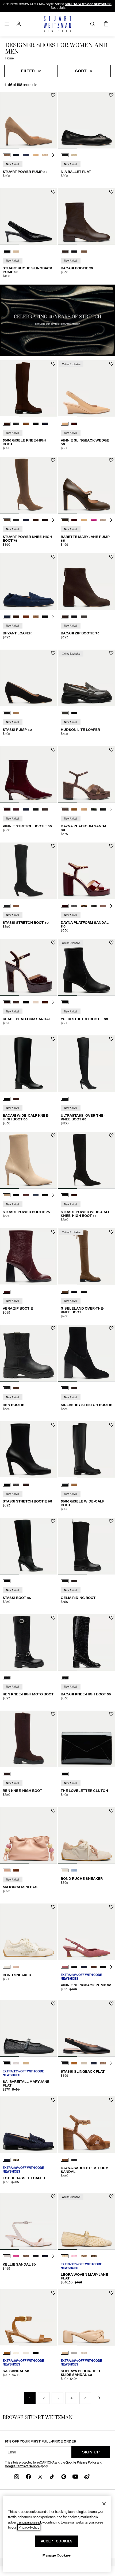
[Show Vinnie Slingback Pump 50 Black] (74, 1967)
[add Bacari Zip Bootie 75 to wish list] (111, 557)
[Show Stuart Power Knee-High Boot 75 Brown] (7, 520)
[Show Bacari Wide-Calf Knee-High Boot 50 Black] (7, 1099)
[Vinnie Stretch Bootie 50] (28, 774)
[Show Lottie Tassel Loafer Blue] (7, 2160)
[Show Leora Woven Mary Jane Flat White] (65, 2256)
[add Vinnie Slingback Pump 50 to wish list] (111, 1907)
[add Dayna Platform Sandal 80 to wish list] (111, 750)
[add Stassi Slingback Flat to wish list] (111, 2004)
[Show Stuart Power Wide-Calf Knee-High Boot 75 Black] (65, 1195)
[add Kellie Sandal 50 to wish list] (53, 2196)
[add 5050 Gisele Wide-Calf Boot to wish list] (111, 1425)
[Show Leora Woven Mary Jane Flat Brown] (94, 2256)
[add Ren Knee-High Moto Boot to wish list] (53, 1618)
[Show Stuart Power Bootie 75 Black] (16, 1195)
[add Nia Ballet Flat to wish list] (111, 95)
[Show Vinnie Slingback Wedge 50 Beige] (65, 424)
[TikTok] (52, 2476)
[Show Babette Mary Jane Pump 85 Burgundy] (74, 520)
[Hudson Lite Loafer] (87, 678)
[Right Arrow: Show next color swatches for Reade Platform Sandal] (53, 1002)
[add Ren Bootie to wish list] (53, 1328)
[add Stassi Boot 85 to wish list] (53, 1521)
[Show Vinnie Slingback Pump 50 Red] (65, 1967)
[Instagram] (17, 2476)
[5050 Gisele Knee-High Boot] (28, 389)
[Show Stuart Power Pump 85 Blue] (16, 155)
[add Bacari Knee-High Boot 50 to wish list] (111, 1618)
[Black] (65, 1002)
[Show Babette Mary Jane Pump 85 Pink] (94, 520)
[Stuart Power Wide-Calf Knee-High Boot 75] (87, 1160)
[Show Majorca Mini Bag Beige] (7, 1870)
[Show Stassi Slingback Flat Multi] (103, 2063)
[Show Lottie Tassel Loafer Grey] (16, 2160)
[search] (93, 24)
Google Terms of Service (22, 2466)
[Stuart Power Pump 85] (28, 120)
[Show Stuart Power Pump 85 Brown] (7, 155)
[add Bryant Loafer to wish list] (53, 557)
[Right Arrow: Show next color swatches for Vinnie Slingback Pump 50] (111, 1967)
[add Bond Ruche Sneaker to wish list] (111, 1811)
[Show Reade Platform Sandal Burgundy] (7, 1002)
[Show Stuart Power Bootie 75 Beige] (7, 1195)
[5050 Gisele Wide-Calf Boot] (87, 1450)
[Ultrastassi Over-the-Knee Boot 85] (87, 1064)
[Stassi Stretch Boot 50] (28, 871)
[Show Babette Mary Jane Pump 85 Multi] (103, 520)
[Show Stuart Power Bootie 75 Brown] (26, 1195)
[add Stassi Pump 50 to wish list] (53, 653)
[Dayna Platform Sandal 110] (87, 871)
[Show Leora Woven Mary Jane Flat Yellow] (84, 2256)
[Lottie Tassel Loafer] (28, 2125)
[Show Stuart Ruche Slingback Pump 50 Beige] (16, 252)
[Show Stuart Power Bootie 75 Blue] (36, 1195)
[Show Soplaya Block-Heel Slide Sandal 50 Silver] (74, 2353)
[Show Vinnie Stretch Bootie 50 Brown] (45, 809)
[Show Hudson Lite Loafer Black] (74, 713)
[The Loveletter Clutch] (87, 1739)
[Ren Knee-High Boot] (28, 1739)
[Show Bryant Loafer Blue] (7, 617)
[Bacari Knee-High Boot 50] (87, 1643)
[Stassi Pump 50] (28, 678)
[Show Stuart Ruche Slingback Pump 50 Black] (7, 252)
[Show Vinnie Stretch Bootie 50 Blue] (16, 809)
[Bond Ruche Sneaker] (87, 1835)
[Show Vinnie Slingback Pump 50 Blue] (84, 1967)
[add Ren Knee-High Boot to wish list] (53, 1714)
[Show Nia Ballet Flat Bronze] (74, 155)
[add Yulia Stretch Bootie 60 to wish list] (111, 943)
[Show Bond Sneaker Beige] (7, 1967)
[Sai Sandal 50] (28, 2318)
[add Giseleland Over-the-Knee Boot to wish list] (111, 1232)
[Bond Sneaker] (28, 1932)
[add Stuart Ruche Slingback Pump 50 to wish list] (53, 192)
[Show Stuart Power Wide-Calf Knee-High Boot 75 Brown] (74, 1195)
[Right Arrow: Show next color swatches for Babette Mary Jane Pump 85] (111, 520)
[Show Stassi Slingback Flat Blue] (94, 2063)
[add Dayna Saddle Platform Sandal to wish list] (111, 2100)
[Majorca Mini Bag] (28, 1835)
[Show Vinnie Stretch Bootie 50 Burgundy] (7, 809)
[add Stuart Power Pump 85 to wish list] (53, 95)
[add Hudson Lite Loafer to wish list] (111, 653)
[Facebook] (28, 2476)
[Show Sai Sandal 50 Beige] (26, 2353)
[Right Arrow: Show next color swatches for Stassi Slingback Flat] (111, 2063)
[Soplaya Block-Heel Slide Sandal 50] (87, 2318)
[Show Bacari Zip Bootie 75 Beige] (84, 617)
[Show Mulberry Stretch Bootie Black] (65, 1388)
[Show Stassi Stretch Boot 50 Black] (7, 906)
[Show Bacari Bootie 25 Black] (74, 252)
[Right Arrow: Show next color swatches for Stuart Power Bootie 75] (53, 1195)
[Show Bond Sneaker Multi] (16, 1967)
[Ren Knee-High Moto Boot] (28, 1643)
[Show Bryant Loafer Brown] (16, 617)
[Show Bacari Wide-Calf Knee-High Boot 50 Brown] (16, 1099)
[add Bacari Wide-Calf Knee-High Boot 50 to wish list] (53, 1039)
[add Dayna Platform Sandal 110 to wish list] (111, 846)
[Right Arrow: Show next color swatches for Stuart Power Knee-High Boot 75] (53, 520)
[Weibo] (87, 2476)
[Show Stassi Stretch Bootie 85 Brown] (26, 1485)
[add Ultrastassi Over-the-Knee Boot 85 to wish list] (111, 1039)
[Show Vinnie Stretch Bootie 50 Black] (36, 809)
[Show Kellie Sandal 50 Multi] (26, 2256)
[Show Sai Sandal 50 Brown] (7, 2353)
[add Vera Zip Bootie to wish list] (53, 1232)
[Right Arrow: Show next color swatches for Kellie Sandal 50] (53, 2256)
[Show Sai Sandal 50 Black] (36, 2353)
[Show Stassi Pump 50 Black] (7, 713)
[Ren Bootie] (28, 1353)
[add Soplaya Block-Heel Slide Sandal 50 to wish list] (111, 2293)
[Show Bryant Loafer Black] (45, 617)
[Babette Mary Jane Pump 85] (87, 485)
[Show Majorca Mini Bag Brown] (16, 1870)
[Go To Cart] (106, 24)
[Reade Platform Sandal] (28, 967)
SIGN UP (91, 2452)
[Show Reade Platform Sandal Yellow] (36, 1002)
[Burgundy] (7, 1292)
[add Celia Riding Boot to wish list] (111, 1521)
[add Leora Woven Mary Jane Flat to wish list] (111, 2196)
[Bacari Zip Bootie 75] (87, 582)
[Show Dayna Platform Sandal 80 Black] (103, 809)
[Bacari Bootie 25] (87, 216)
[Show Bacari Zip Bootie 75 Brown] (65, 617)
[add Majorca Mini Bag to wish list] (53, 1811)
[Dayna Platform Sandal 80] (87, 774)
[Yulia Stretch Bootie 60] (87, 967)
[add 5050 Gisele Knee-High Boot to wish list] (53, 364)
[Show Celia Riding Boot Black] (65, 1581)
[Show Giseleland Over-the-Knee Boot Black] (74, 1292)
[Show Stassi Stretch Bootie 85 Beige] (16, 1485)
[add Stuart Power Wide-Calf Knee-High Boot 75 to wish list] (111, 1135)
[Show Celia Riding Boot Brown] (74, 1581)
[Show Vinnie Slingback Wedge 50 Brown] (74, 424)
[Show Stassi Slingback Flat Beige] (84, 2063)
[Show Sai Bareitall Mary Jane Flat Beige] (26, 2063)
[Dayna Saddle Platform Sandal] (87, 2125)
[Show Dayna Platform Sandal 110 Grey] (74, 906)
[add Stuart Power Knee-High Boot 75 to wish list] (53, 460)
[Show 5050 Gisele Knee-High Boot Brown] (7, 424)
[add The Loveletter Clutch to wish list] (111, 1714)
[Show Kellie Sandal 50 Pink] (16, 2256)
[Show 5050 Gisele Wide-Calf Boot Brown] (74, 1485)
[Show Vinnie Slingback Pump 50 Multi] (94, 1967)
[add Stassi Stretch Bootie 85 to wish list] (53, 1425)
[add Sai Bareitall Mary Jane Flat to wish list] (53, 2004)
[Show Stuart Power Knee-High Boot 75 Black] (16, 520)
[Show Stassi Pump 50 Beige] (16, 713)
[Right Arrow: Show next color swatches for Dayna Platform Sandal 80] (111, 809)
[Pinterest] (64, 2476)
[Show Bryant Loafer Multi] (36, 617)
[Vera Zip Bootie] (28, 1257)
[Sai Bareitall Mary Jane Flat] (28, 2028)
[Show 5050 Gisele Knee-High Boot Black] (16, 424)
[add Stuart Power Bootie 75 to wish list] (53, 1135)
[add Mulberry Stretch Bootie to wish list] (111, 1328)
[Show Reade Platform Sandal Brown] (16, 1002)
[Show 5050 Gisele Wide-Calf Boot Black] (65, 1485)
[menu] (7, 24)
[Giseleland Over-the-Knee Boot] (87, 1257)
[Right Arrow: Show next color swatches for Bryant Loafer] (53, 617)
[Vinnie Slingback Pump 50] (87, 1932)
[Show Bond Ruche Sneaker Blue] (74, 1870)
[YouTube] (75, 2476)
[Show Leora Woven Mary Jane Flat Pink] (74, 2256)
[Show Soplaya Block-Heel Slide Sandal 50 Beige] (65, 2353)
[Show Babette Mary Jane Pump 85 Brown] (65, 520)
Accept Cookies (57, 2541)
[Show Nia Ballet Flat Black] (65, 155)
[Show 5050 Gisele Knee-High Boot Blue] (45, 424)
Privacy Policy (29, 2527)
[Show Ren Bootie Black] (7, 1388)
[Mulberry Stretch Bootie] (87, 1353)
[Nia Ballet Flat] (87, 120)
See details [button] (58, 8)
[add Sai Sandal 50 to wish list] (53, 2293)
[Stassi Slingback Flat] (87, 2028)
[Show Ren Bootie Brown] (16, 1388)
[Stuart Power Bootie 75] (28, 1160)
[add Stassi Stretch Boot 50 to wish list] (53, 846)
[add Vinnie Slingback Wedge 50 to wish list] (111, 364)
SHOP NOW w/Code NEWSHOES (88, 4)
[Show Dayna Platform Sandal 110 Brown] (65, 906)
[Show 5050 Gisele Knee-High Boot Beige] (26, 424)
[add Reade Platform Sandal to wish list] (53, 943)
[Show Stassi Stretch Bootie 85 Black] (7, 1485)
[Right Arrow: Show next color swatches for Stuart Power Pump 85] (53, 155)
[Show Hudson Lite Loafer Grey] (65, 713)
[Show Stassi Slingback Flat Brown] (74, 2063)
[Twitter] (40, 2476)
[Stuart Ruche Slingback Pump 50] (28, 216)
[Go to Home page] (58, 24)
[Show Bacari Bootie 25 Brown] (65, 252)
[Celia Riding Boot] (87, 1546)
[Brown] (7, 1774)
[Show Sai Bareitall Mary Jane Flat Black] (7, 2063)
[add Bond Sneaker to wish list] (53, 1907)
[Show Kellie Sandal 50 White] (7, 2256)
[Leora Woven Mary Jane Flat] (87, 2221)
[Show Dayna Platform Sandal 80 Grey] (94, 809)
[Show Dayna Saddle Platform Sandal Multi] (65, 2160)
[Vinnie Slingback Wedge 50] (87, 389)
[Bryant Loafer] (28, 582)
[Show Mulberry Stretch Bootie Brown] (74, 1388)
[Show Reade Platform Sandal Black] (26, 1002)
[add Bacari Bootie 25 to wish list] (111, 192)
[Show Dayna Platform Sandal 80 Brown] (65, 809)
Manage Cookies (57, 2555)
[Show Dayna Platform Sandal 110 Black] (94, 906)
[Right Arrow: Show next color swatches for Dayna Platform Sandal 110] (111, 906)
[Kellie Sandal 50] (28, 2221)
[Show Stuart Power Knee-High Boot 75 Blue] (26, 520)
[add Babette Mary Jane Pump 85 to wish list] (111, 460)
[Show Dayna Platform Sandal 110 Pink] (103, 906)
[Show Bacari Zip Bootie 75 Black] (74, 617)
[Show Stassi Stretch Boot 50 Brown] (16, 906)
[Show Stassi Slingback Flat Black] (65, 2063)
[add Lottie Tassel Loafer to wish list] (53, 2100)
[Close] (104, 2504)
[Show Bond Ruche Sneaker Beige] (65, 1870)
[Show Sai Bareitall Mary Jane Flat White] (16, 2063)
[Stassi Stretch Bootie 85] (28, 1450)
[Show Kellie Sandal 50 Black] (36, 2256)
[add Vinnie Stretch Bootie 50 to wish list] (53, 750)
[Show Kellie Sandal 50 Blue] (45, 2256)
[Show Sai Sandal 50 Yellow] (16, 2353)
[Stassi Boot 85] (28, 1546)
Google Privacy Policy (81, 2462)
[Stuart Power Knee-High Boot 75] (28, 485)
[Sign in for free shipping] (19, 24)
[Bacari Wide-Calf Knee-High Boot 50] (28, 1064)
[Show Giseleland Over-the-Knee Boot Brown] (65, 1292)
